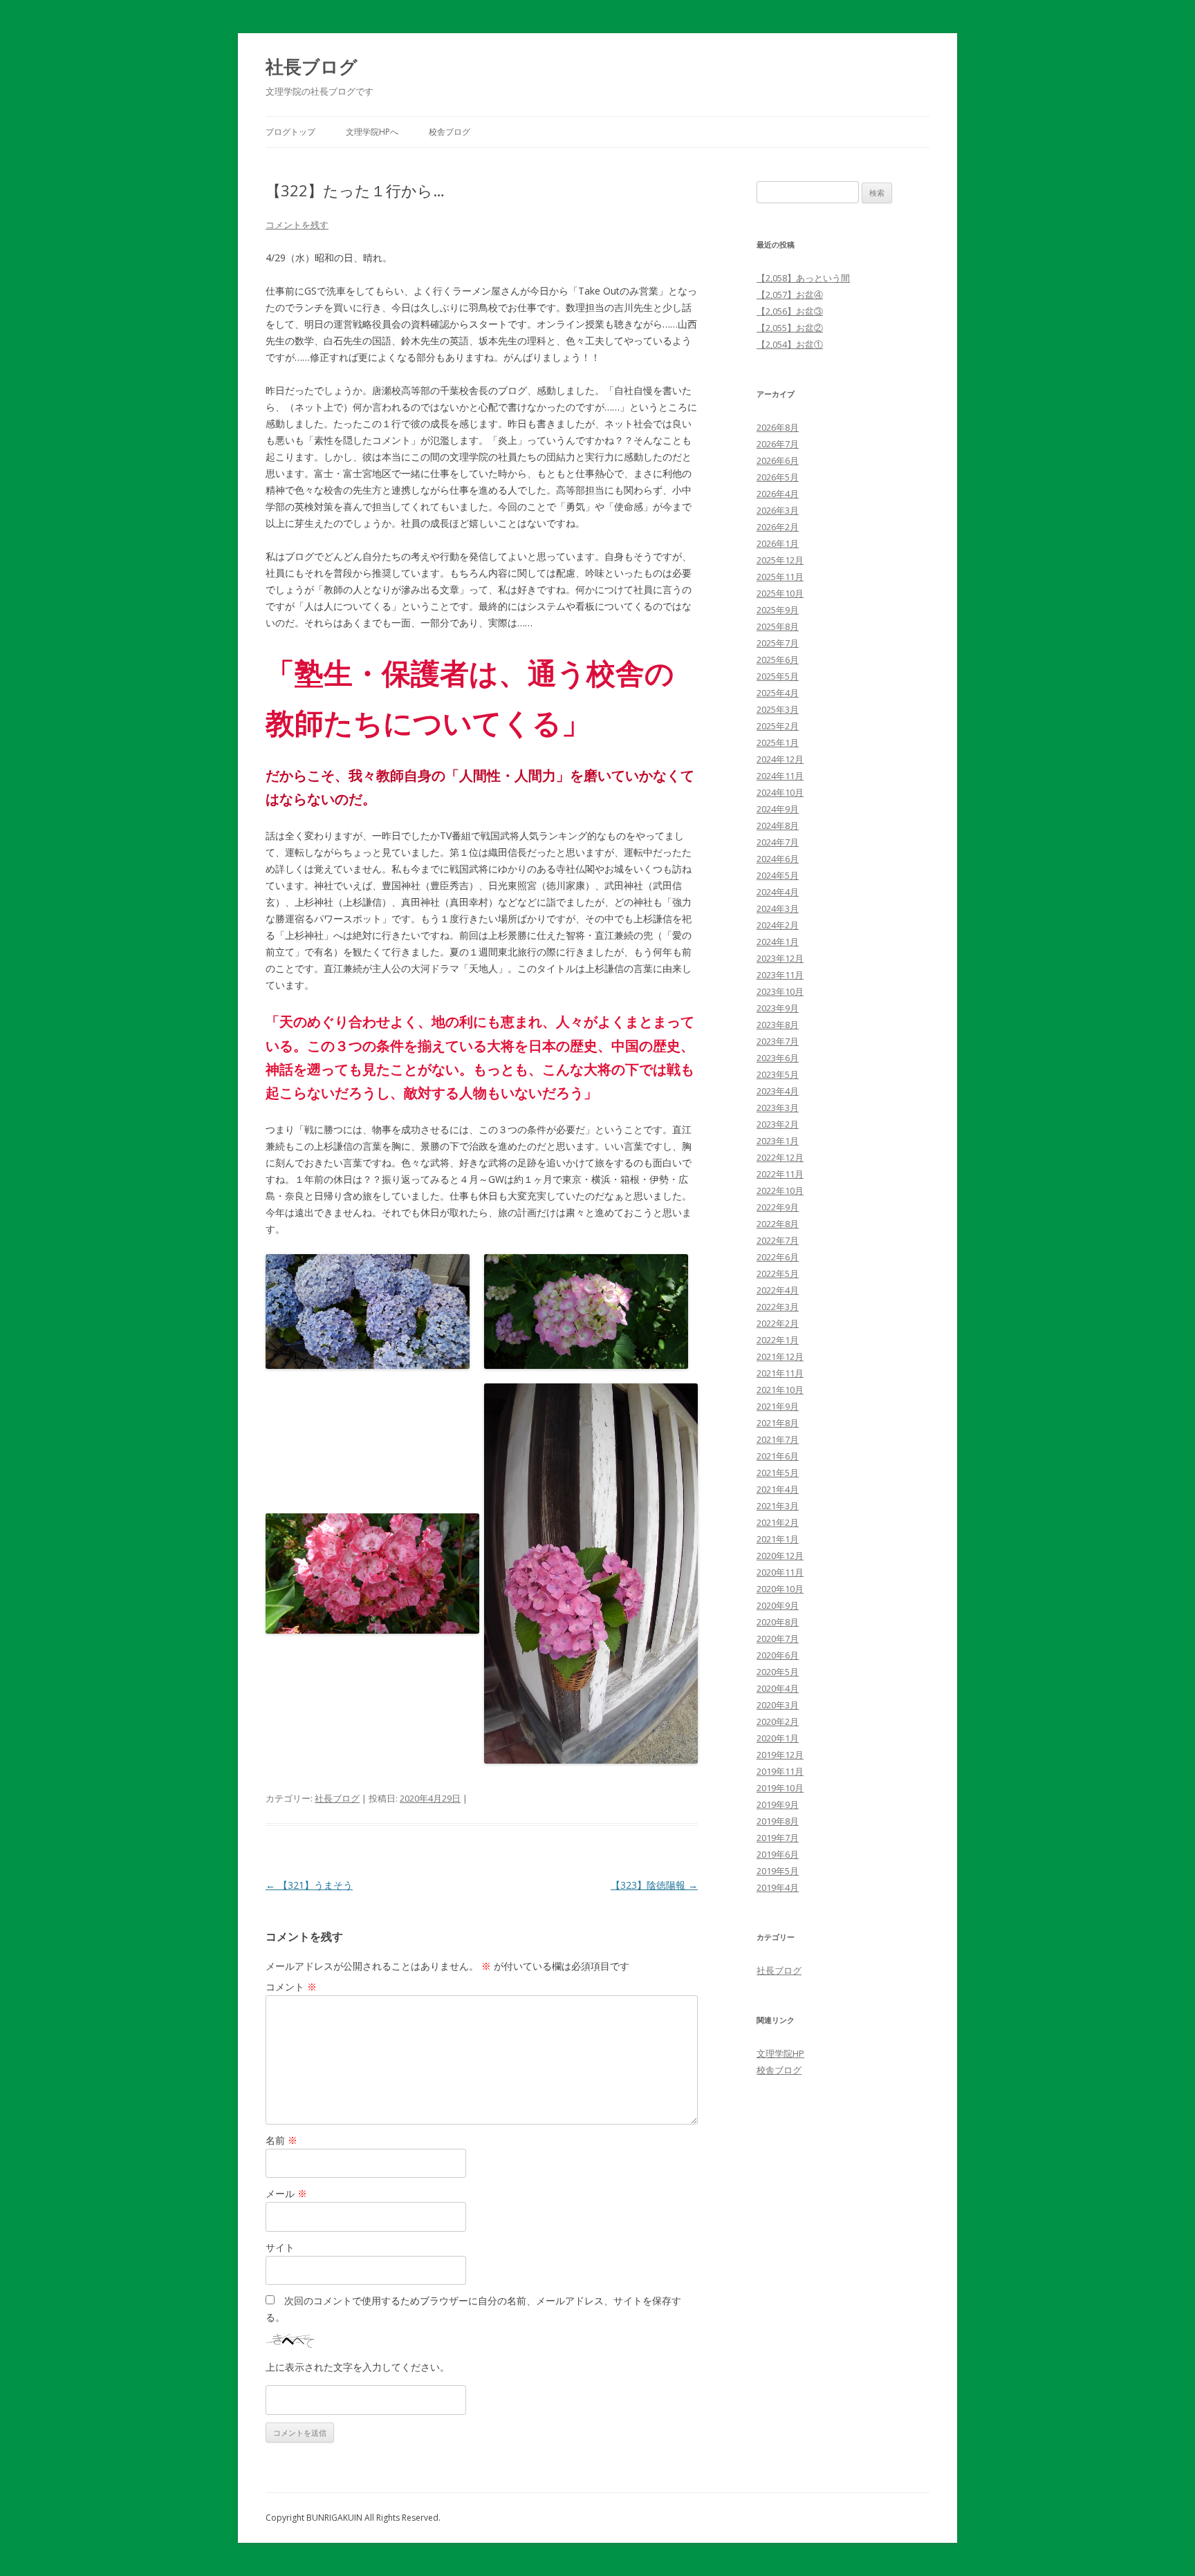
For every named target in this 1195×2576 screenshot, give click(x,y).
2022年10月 (780, 1191)
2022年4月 (778, 1290)
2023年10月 (780, 991)
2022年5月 (778, 1273)
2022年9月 (778, 1207)
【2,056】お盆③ (790, 311)
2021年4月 (778, 1489)
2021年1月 (778, 1539)
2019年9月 (778, 1804)
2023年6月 (778, 1058)
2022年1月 (778, 1340)
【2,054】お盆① (790, 344)
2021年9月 (778, 1406)
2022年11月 (780, 1174)
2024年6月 (778, 859)
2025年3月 (778, 709)
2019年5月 (778, 1871)
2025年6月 (778, 660)
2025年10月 (780, 593)
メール (286, 2193)
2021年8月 (778, 1423)
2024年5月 (778, 875)
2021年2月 (778, 1522)
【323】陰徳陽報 (654, 1885)
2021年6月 (778, 1456)
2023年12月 (780, 958)
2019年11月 (780, 1771)
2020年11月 (780, 1572)
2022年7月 (778, 1240)
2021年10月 (780, 1390)
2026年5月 (778, 477)
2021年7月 (778, 1439)
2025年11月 (780, 577)
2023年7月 (778, 1041)
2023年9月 (778, 1008)
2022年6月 (778, 1257)
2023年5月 (778, 1074)
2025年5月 (778, 676)
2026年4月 (778, 494)
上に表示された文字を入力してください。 (358, 2367)
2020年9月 (778, 1605)
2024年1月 (778, 942)
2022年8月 (778, 1224)
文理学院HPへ (372, 132)
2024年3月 (778, 908)
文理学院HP (780, 2053)
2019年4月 (778, 1887)
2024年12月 (780, 759)
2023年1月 (778, 1141)
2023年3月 (778, 1108)
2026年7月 (778, 444)
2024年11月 (780, 776)
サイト (280, 2247)
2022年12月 (780, 1157)
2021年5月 (778, 1473)
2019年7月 (778, 1838)
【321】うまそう (309, 1885)
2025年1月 (778, 743)
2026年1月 (778, 543)
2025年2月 (778, 726)
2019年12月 (780, 1755)
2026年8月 (778, 427)
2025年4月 (778, 693)
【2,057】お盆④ (790, 295)
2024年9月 (778, 809)
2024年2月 (778, 925)
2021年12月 (780, 1356)
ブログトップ (290, 132)
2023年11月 (780, 975)
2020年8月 (778, 1622)
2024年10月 (780, 792)
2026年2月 (778, 527)
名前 (281, 2140)
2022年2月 (778, 1323)
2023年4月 (778, 1091)
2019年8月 (778, 1821)
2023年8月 (778, 1025)
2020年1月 (778, 1738)
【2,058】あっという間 (803, 278)
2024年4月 (778, 892)
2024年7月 (778, 842)
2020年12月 (780, 1556)
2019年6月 (778, 1854)
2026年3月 (778, 510)
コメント (291, 1987)
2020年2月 (778, 1721)
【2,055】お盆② (790, 328)
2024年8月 (778, 825)
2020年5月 (778, 1672)
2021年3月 (778, 1506)
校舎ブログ (450, 132)
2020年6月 (778, 1655)
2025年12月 (780, 560)
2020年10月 (780, 1589)
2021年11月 (780, 1373)
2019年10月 (780, 1788)
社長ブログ (312, 66)
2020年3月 (778, 1705)
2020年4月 (778, 1688)
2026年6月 (778, 460)
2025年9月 (778, 610)
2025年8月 (778, 626)
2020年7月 (778, 1639)
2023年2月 (778, 1124)
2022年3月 (778, 1307)
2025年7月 (778, 643)
